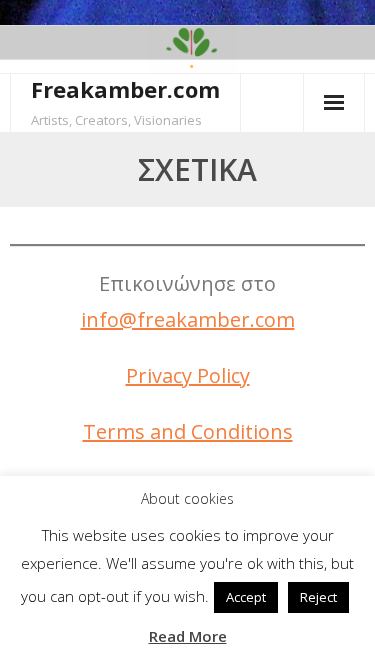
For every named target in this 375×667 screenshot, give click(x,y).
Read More (188, 636)
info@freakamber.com (188, 319)
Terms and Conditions (188, 431)
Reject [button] (318, 597)
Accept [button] (246, 597)
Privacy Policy (188, 375)
